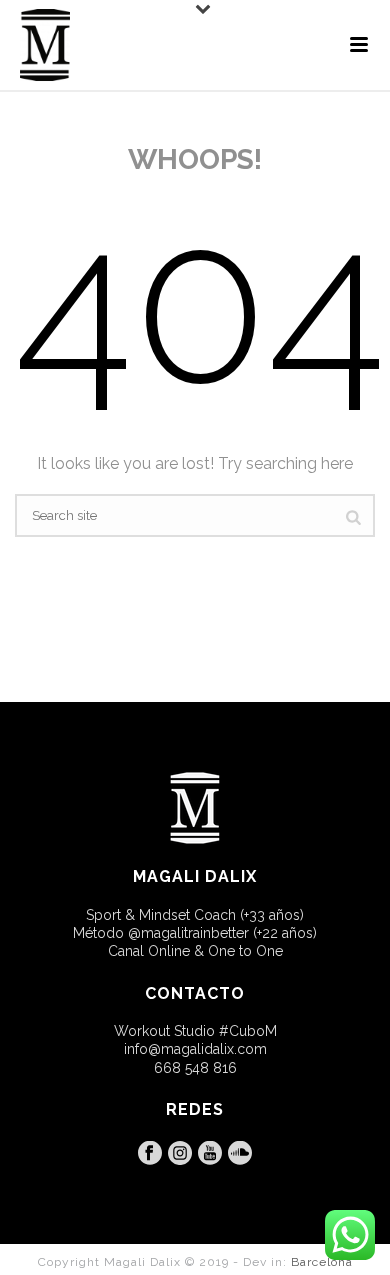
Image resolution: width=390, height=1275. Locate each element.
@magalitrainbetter (188, 933)
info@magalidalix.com (195, 1049)
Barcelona (322, 1262)
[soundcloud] (240, 1154)
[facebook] (150, 1154)
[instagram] (180, 1154)
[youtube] (210, 1154)
